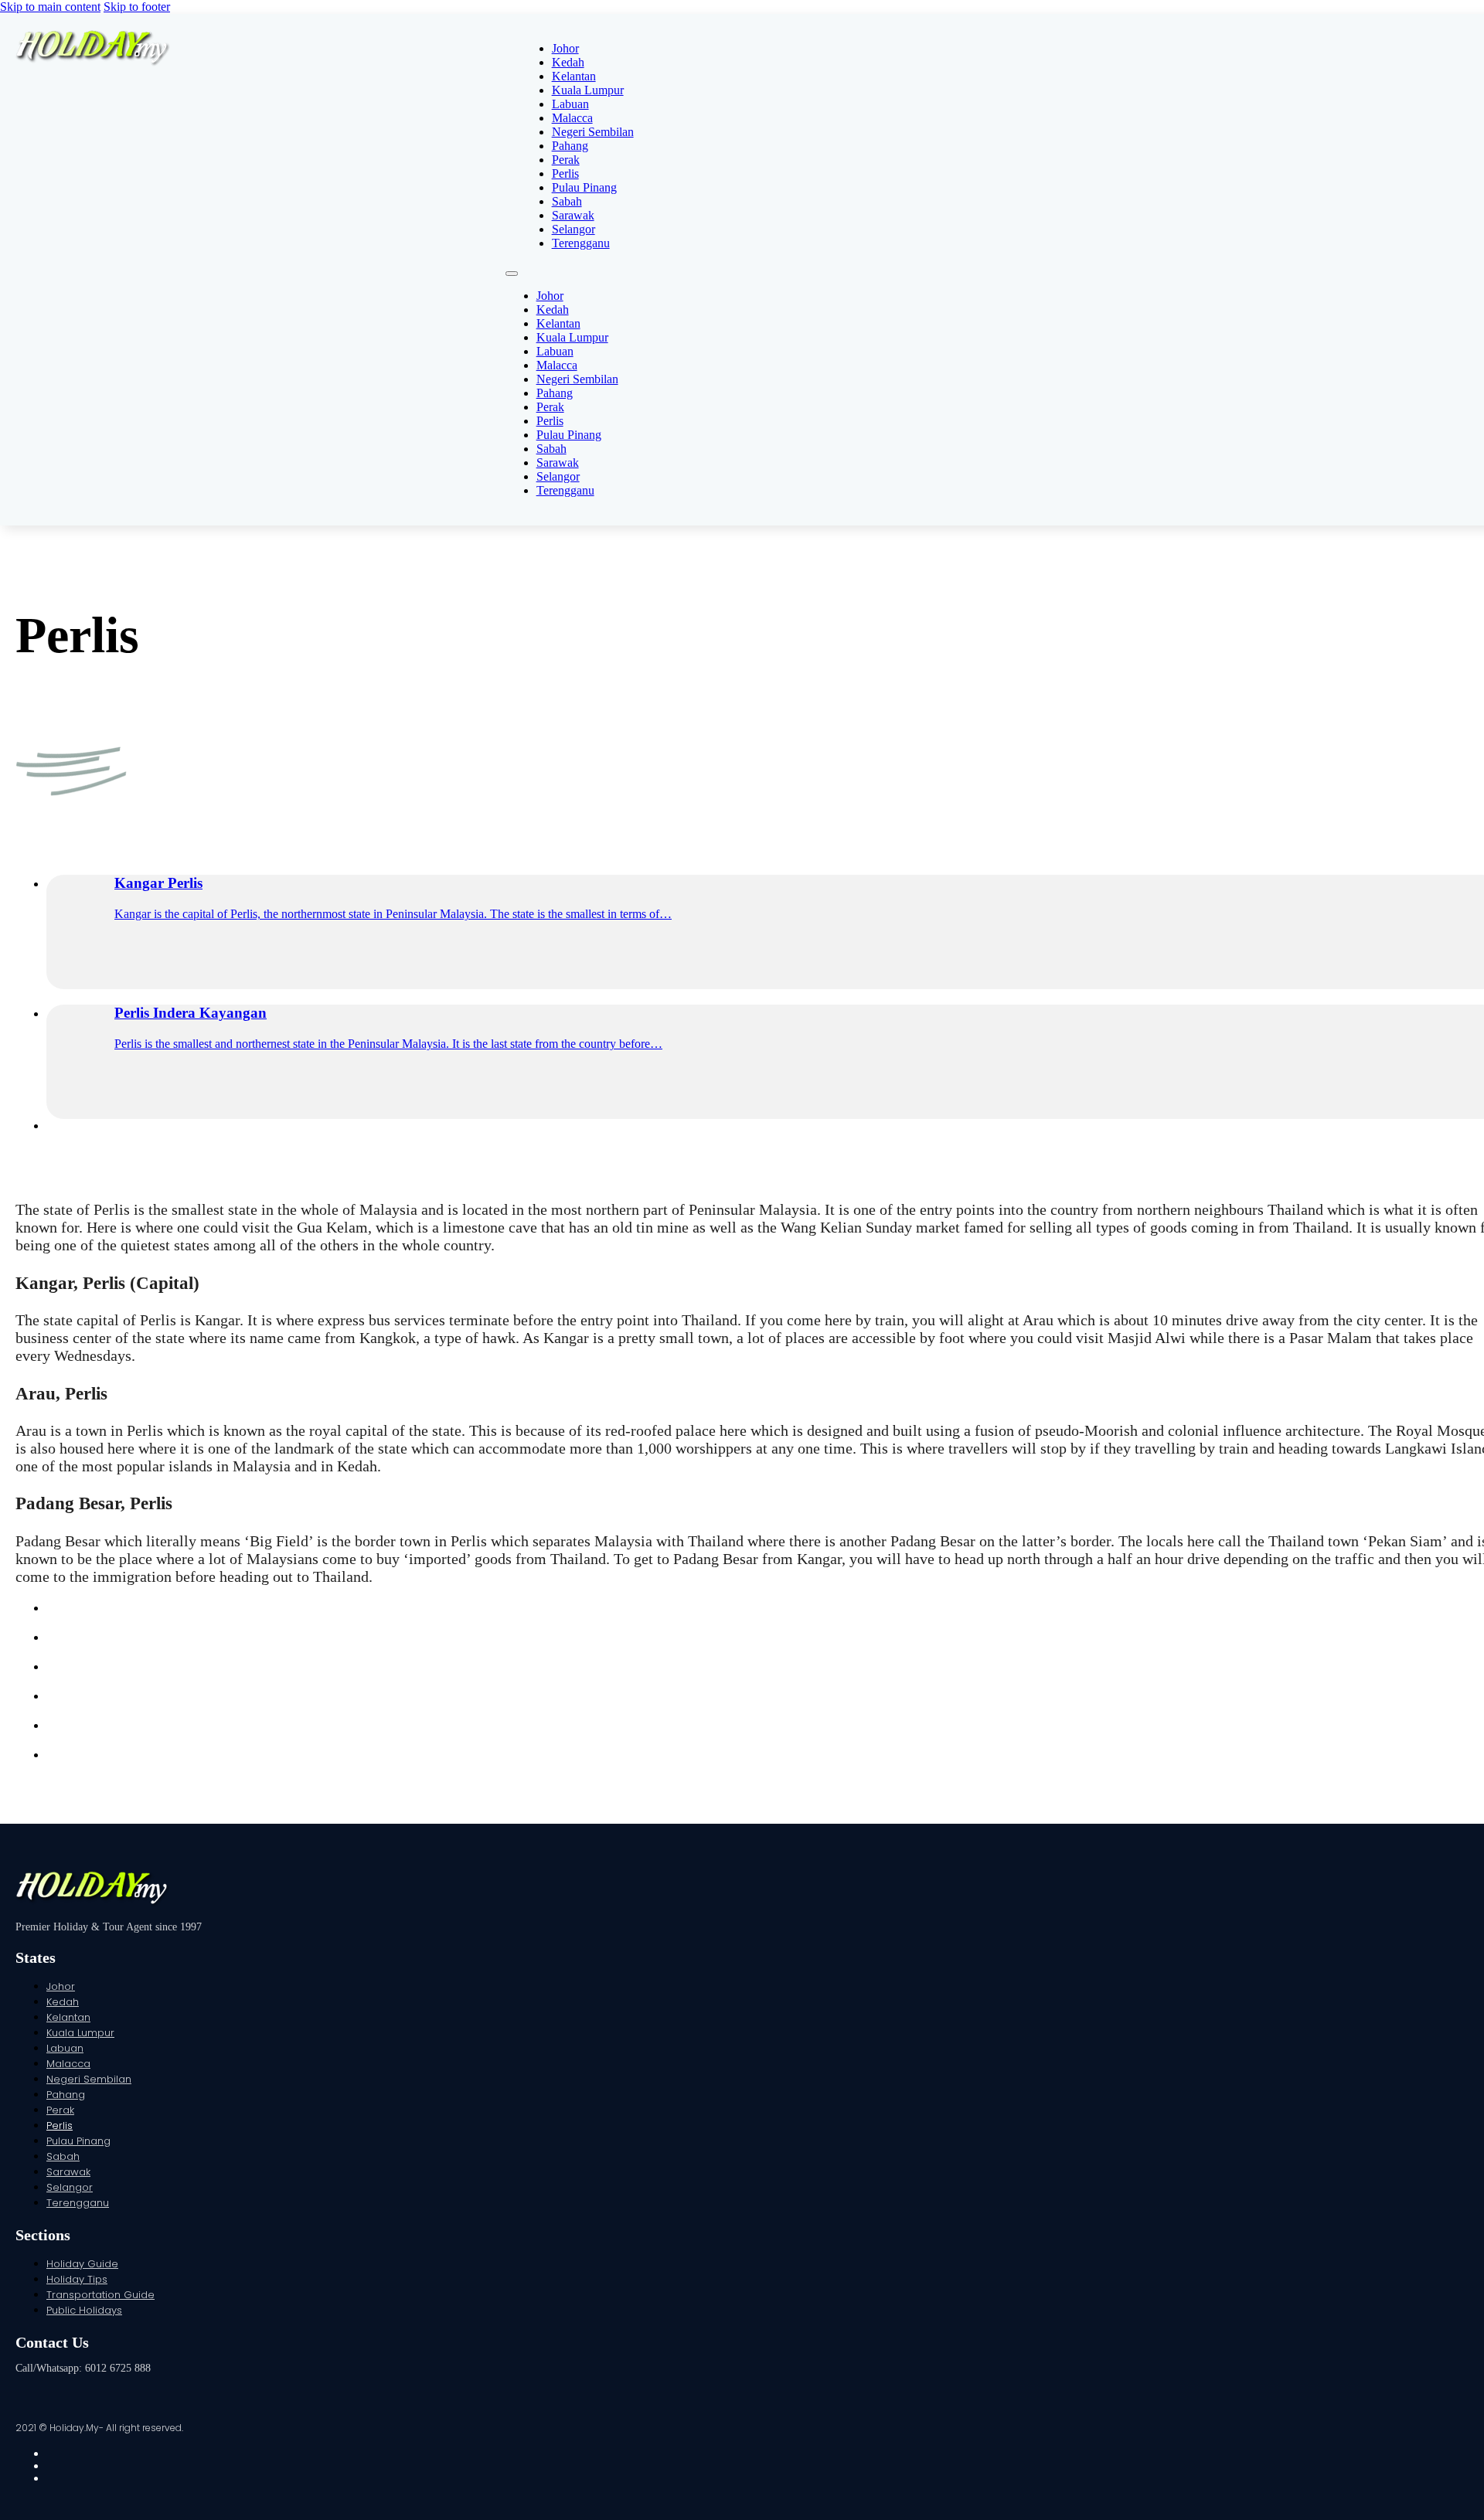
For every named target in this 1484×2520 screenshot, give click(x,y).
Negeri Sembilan (593, 132)
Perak (566, 160)
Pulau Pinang (584, 187)
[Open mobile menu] (512, 274)
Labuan (570, 104)
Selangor (574, 229)
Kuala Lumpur (588, 90)
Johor (565, 48)
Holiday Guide (82, 2264)
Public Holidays (84, 2310)
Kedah (568, 62)
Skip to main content (50, 7)
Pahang (570, 146)
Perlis (565, 173)
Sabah (567, 201)
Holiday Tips (77, 2279)
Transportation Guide (100, 2295)
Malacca (572, 118)
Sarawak (573, 215)
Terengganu (581, 243)
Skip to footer (137, 7)
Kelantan (574, 76)
